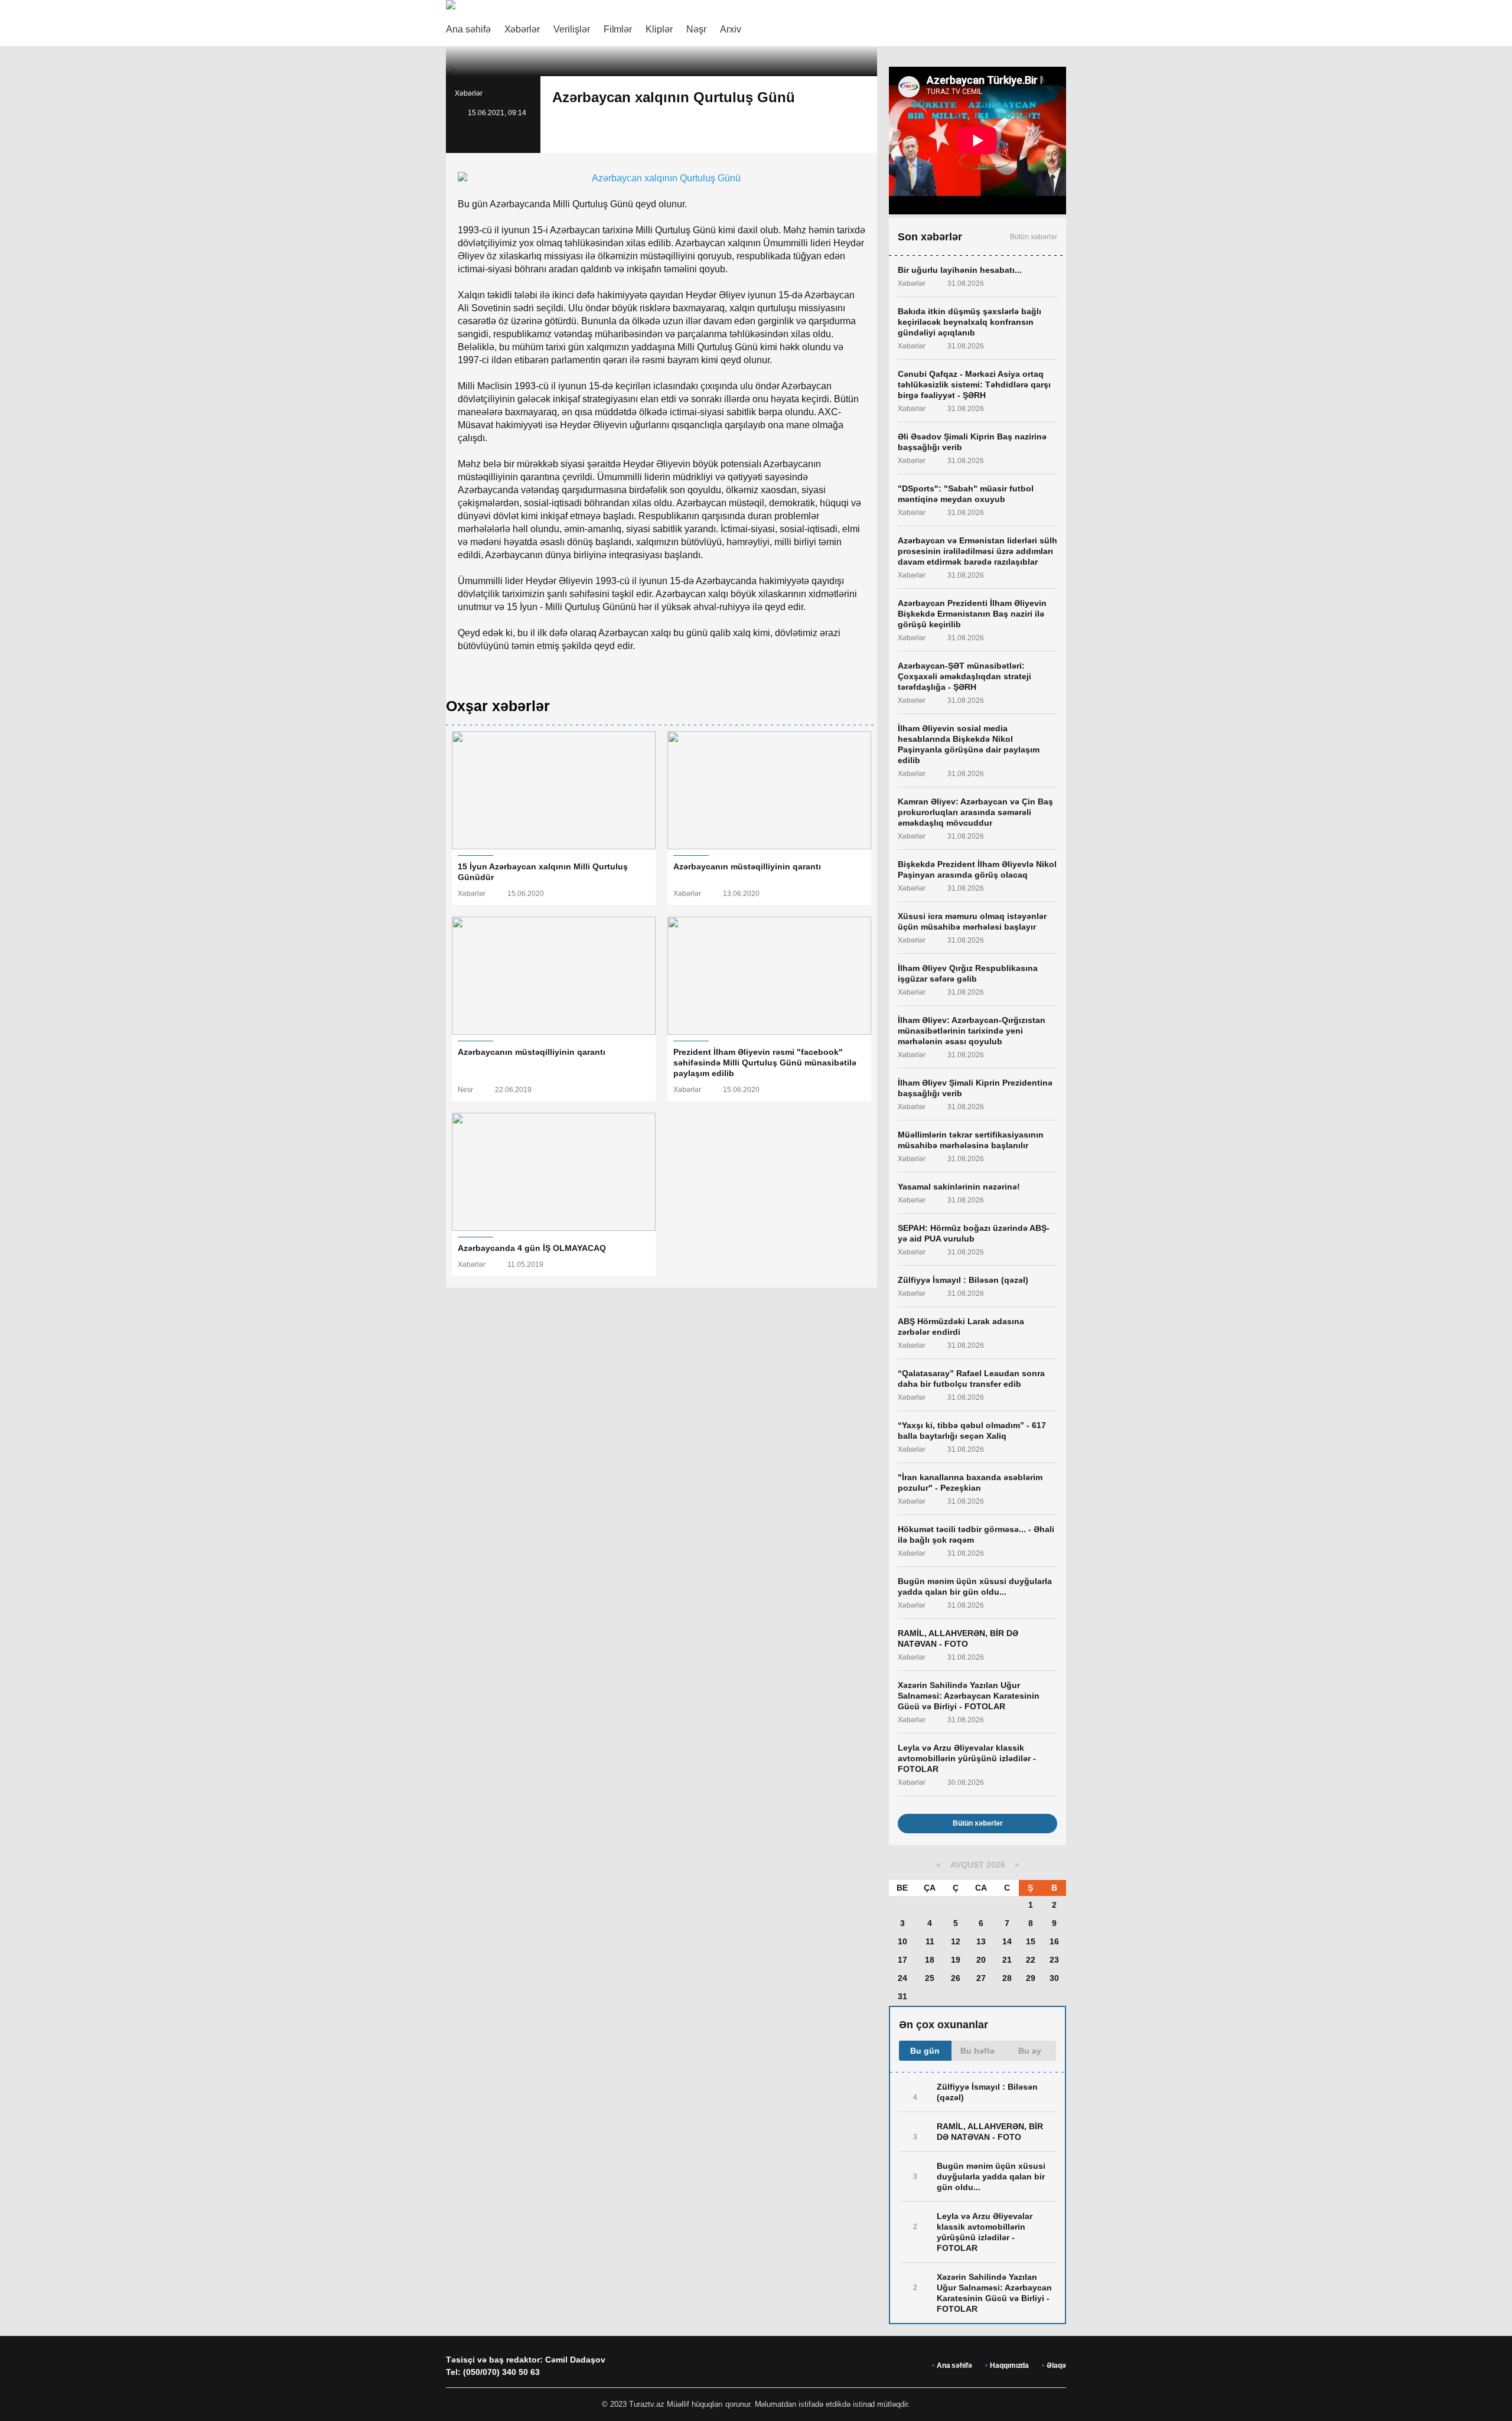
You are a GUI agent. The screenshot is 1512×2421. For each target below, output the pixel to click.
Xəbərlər (522, 29)
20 (981, 1960)
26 (956, 1978)
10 (902, 1941)
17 (902, 1960)
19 (956, 1960)
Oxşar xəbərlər (498, 706)
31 (902, 1996)
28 (1007, 1978)
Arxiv (731, 29)
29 (1031, 1978)
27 (981, 1978)
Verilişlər (572, 29)
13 (981, 1941)
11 (930, 1941)
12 (956, 1941)
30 (1054, 1978)
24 (902, 1978)
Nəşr (696, 29)
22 (1031, 1960)
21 (1007, 1960)
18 (930, 1960)
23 (1054, 1960)
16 (1054, 1941)
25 (930, 1978)
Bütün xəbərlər (1034, 237)
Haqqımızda (1009, 2365)
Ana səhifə (468, 29)
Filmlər (618, 29)
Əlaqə (1056, 2365)
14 (1007, 1941)
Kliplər (659, 29)
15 (1031, 1941)
